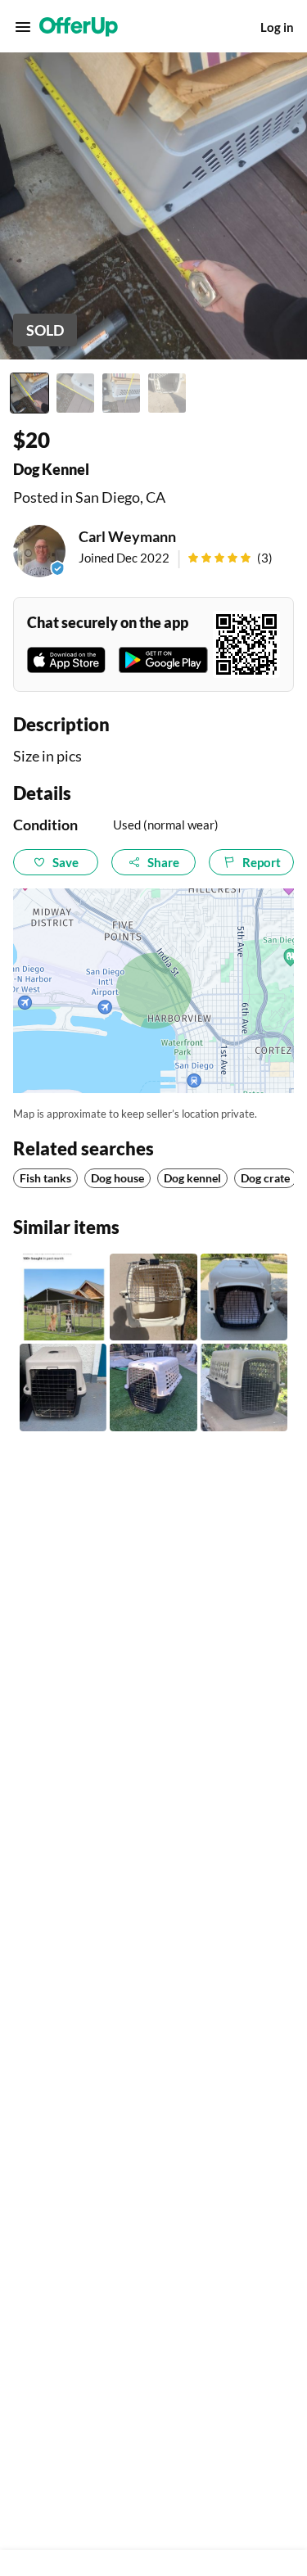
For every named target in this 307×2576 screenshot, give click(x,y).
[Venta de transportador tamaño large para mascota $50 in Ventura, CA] (153, 1387)
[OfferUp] (79, 27)
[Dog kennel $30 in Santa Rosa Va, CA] (244, 1387)
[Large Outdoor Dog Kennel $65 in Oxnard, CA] (63, 1297)
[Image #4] (167, 393)
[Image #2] (75, 393)
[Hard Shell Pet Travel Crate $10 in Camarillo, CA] (63, 1387)
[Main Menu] (23, 27)
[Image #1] (29, 393)
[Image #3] (121, 393)
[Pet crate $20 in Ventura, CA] (244, 1297)
